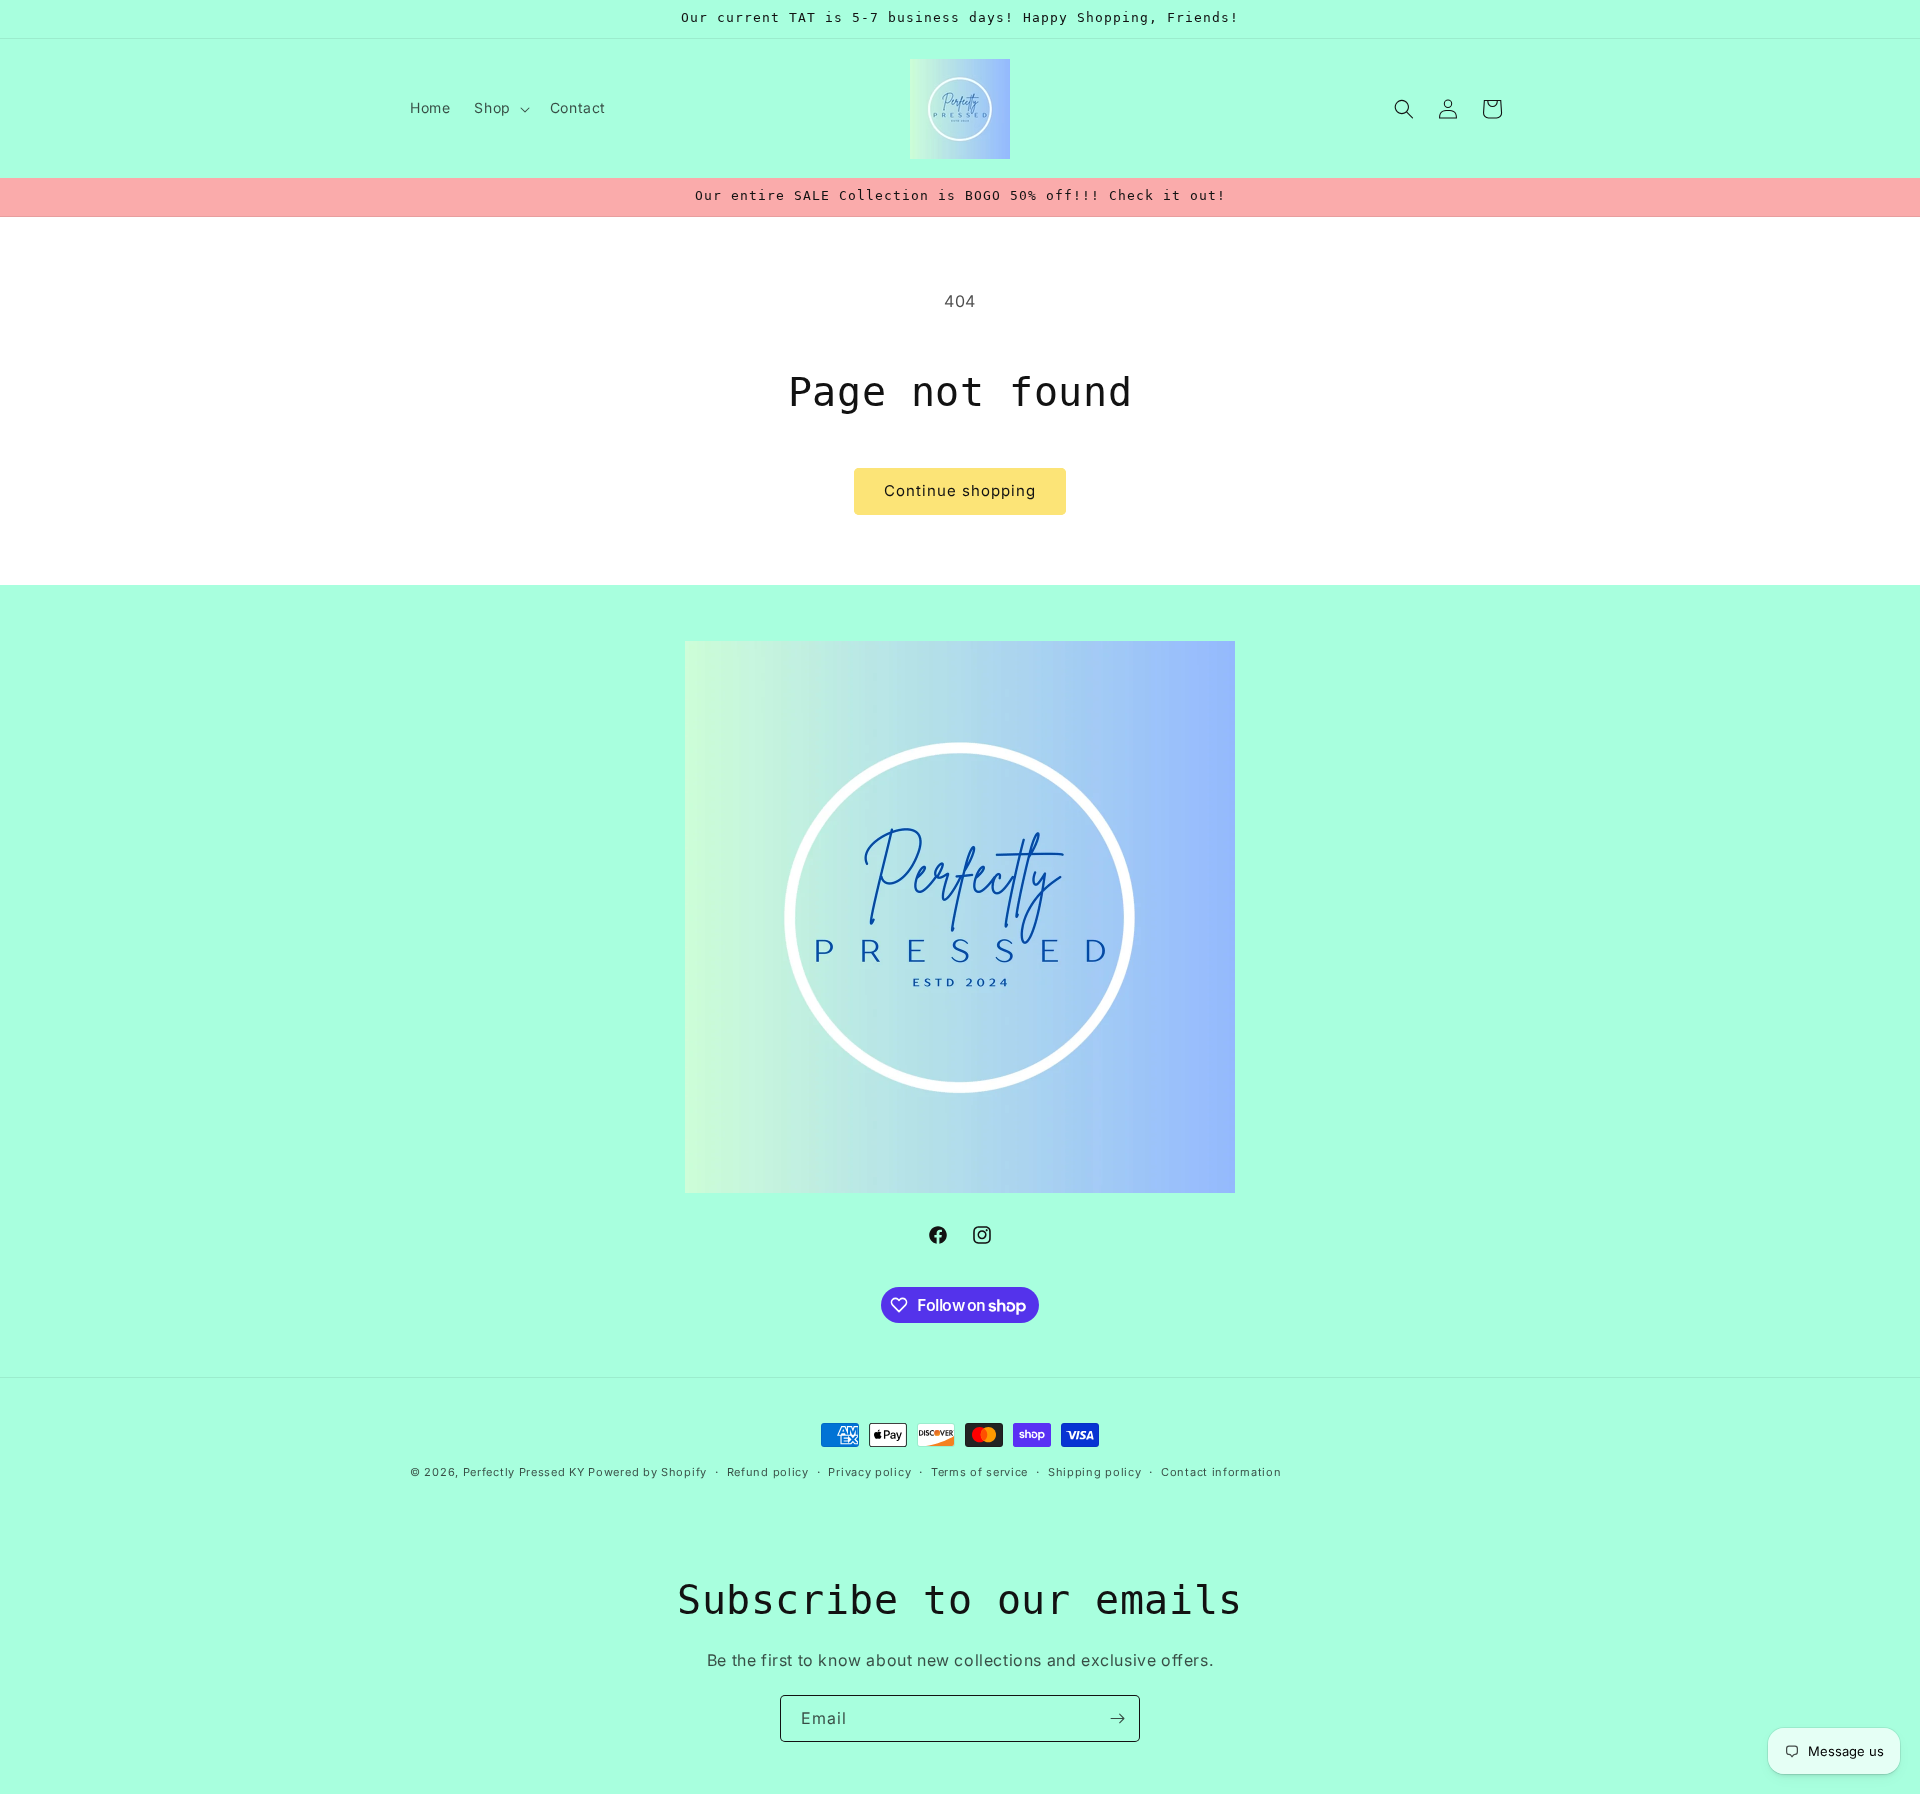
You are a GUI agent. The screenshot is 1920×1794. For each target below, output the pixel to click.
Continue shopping (960, 490)
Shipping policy (1095, 1472)
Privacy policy (869, 1472)
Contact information (1221, 1472)
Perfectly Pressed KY (524, 1472)
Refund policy (768, 1472)
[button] (499, 108)
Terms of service (979, 1472)
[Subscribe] (1117, 1718)
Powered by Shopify (647, 1472)
